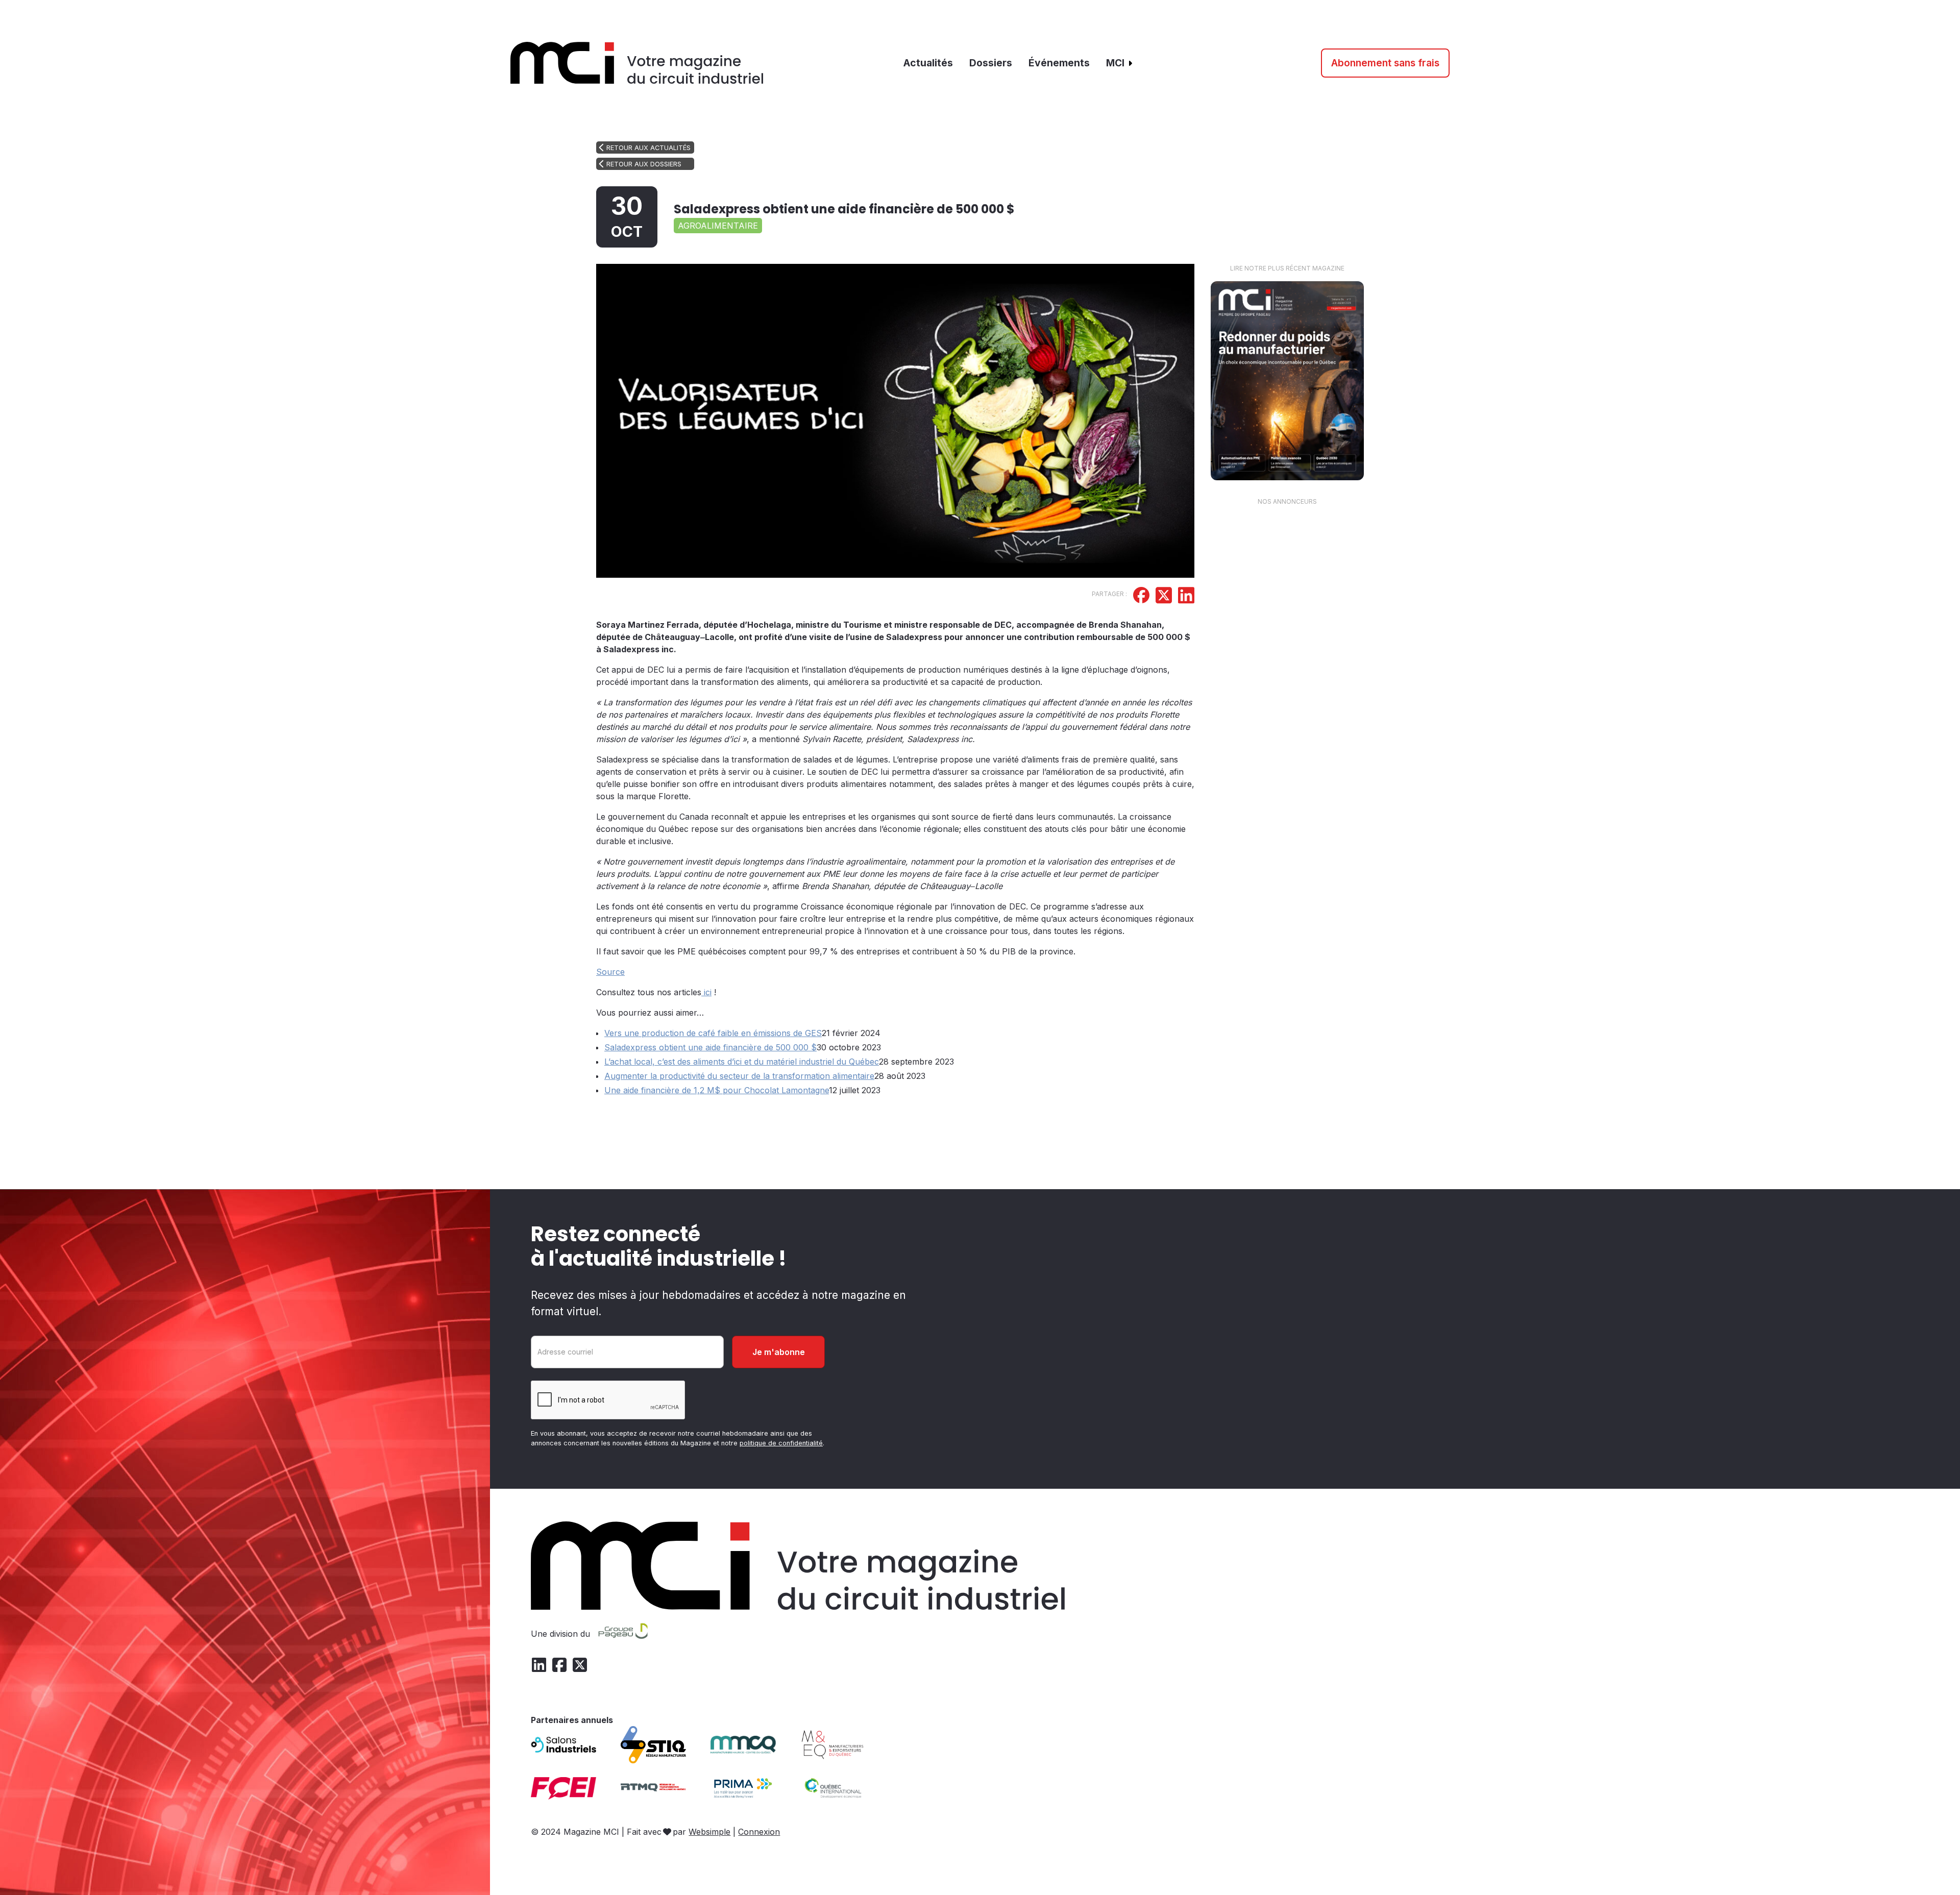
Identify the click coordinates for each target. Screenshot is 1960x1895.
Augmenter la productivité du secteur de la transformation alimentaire (739, 1076)
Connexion (759, 1832)
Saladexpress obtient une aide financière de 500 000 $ (710, 1047)
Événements (1059, 63)
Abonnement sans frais (1385, 63)
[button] (1120, 63)
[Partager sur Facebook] (1141, 597)
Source (610, 972)
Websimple (709, 1832)
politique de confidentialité (781, 1443)
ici (706, 992)
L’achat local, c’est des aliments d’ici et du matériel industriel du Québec (742, 1062)
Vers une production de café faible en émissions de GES (713, 1033)
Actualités (928, 63)
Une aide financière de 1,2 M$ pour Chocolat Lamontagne (717, 1090)
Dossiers (991, 63)
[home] (637, 63)
